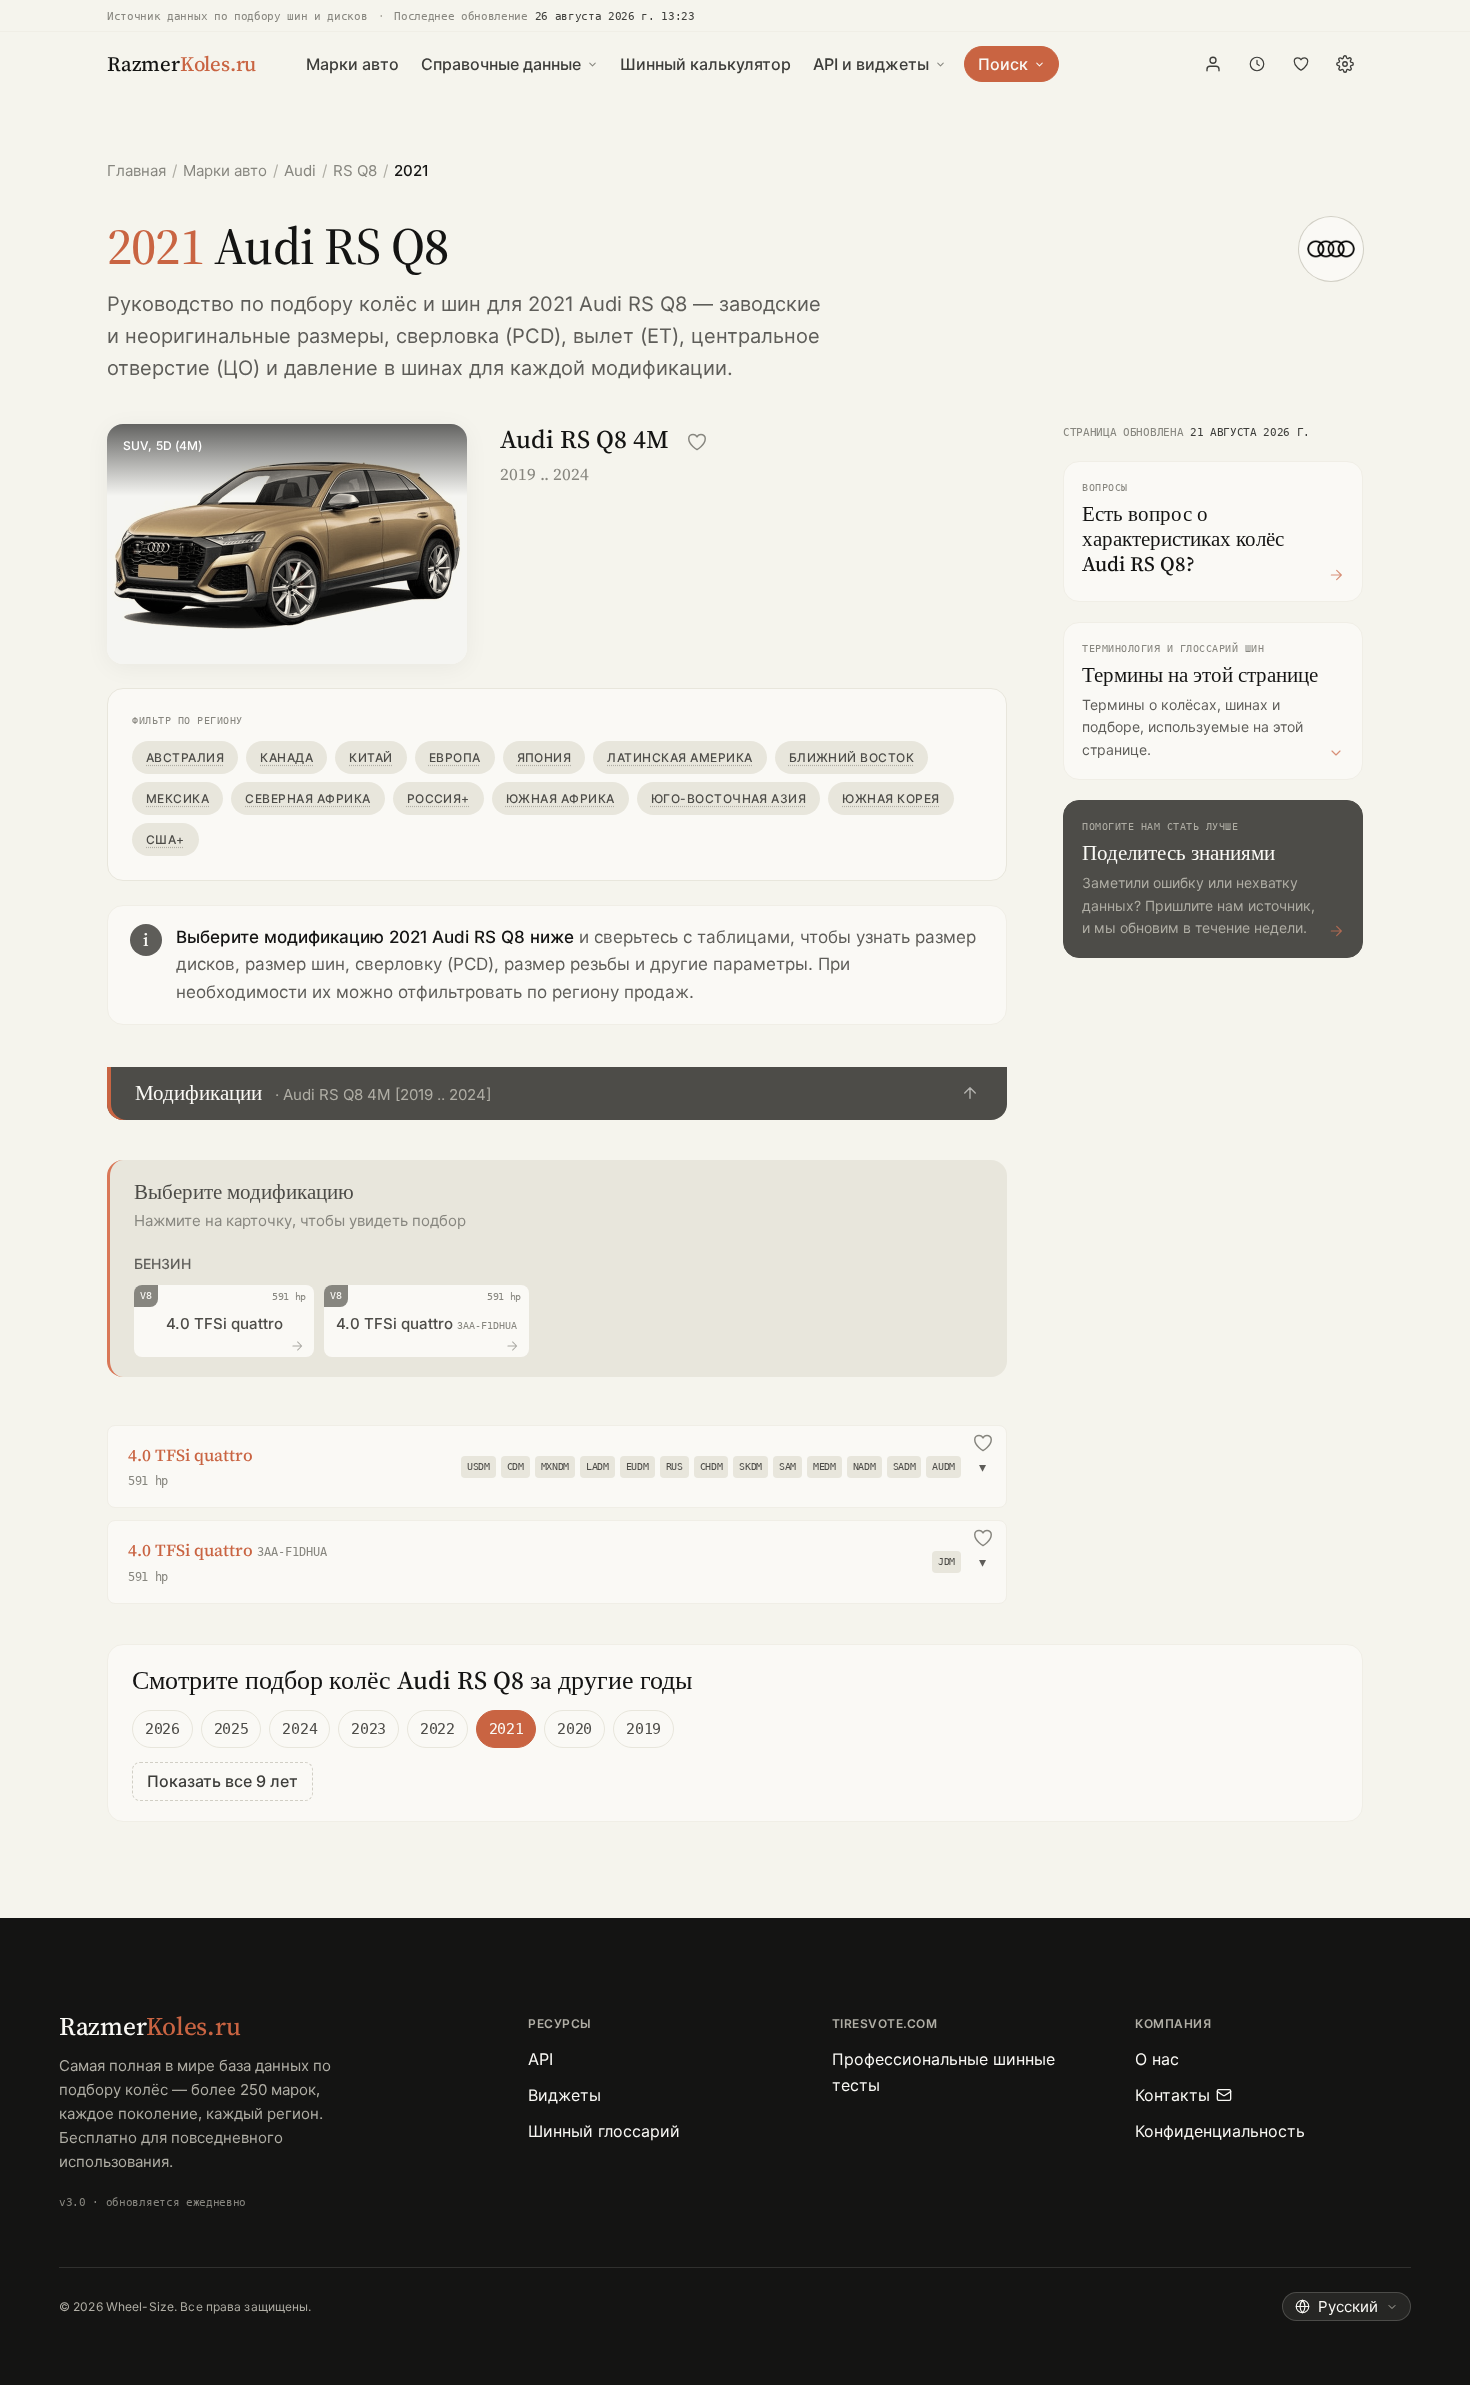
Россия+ (438, 798)
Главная (136, 170)
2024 (299, 1729)
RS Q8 (355, 170)
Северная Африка (307, 798)
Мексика (177, 798)
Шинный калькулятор (705, 64)
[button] (557, 1093)
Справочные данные (501, 64)
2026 (162, 1729)
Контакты (1172, 2095)
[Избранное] (1301, 64)
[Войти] (1213, 64)
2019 (643, 1729)
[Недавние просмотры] (1257, 64)
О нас (1157, 2059)
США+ (165, 839)
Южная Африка (560, 798)
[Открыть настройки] (1345, 64)
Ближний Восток (852, 757)
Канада (286, 757)
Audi (300, 170)
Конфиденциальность (1220, 2131)
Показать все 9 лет (222, 1781)
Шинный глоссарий (604, 2131)
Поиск (1003, 64)
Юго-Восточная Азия (729, 798)
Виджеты (564, 2095)
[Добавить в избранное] (697, 442)
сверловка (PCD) (478, 336)
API (540, 2059)
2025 (231, 1729)
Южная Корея (890, 798)
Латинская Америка (679, 757)
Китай (370, 757)
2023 (368, 1729)
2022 (437, 1729)
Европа (455, 757)
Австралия (185, 757)
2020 (574, 1729)
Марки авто (352, 64)
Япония (544, 757)
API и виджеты (871, 64)
